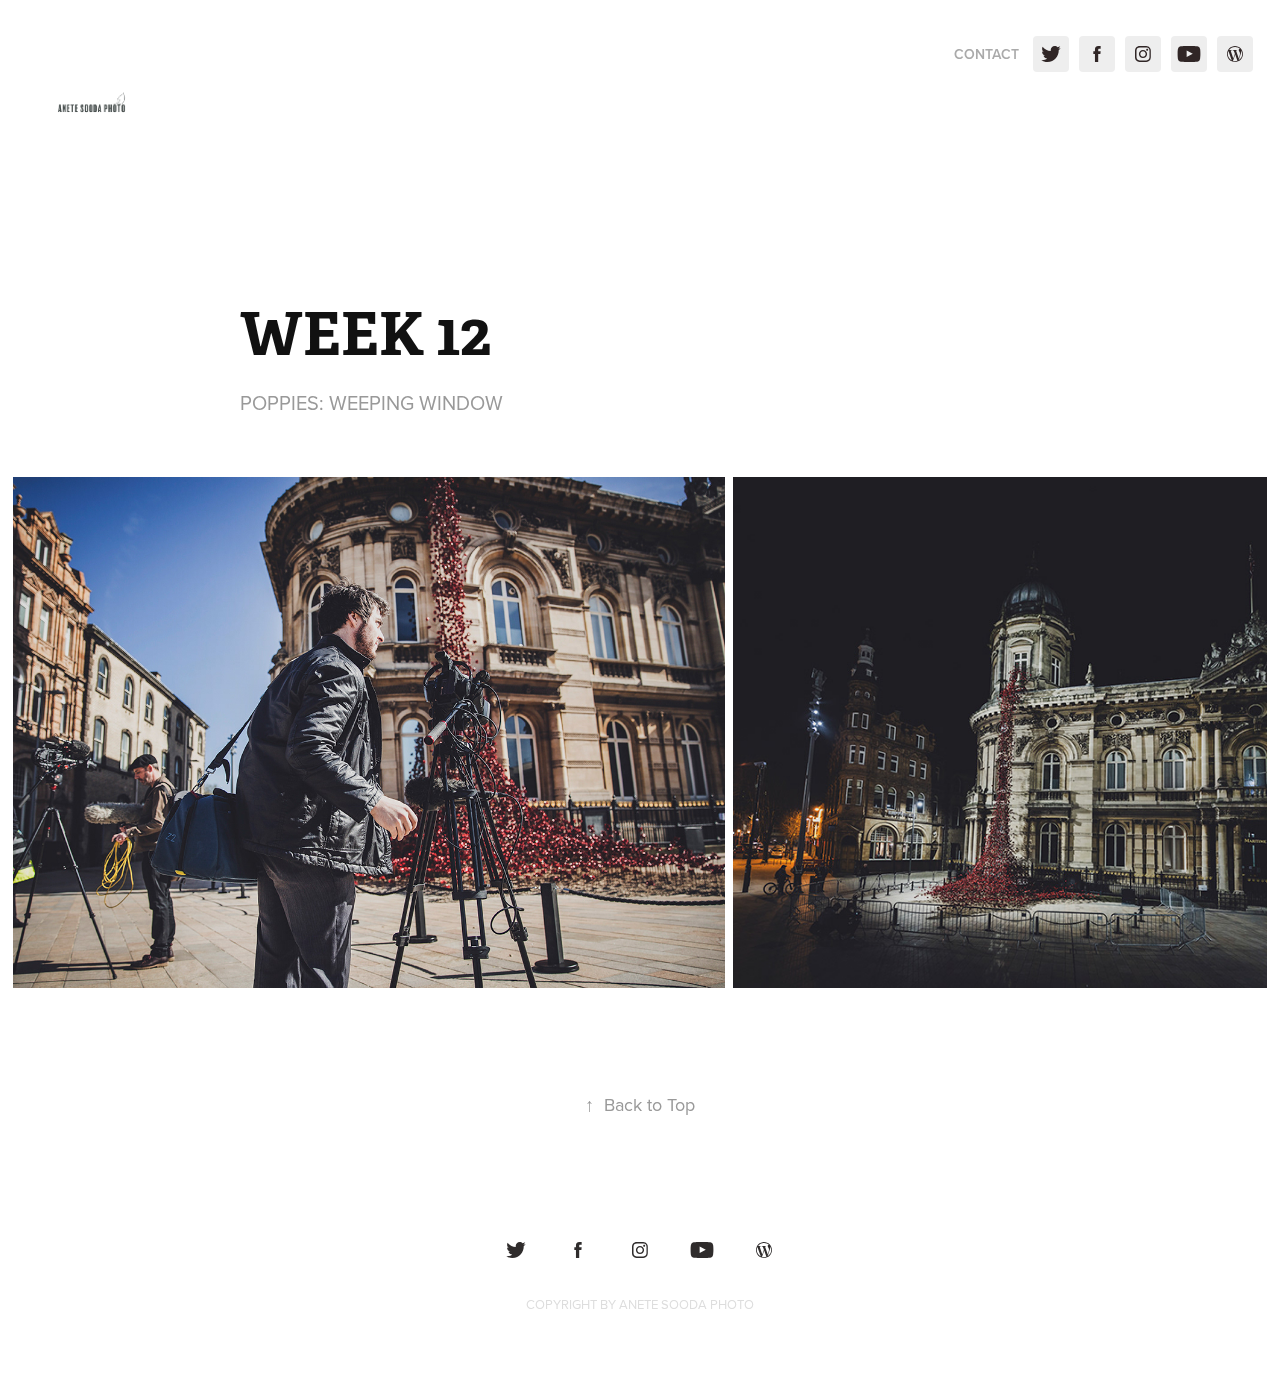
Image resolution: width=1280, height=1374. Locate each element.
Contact (986, 54)
